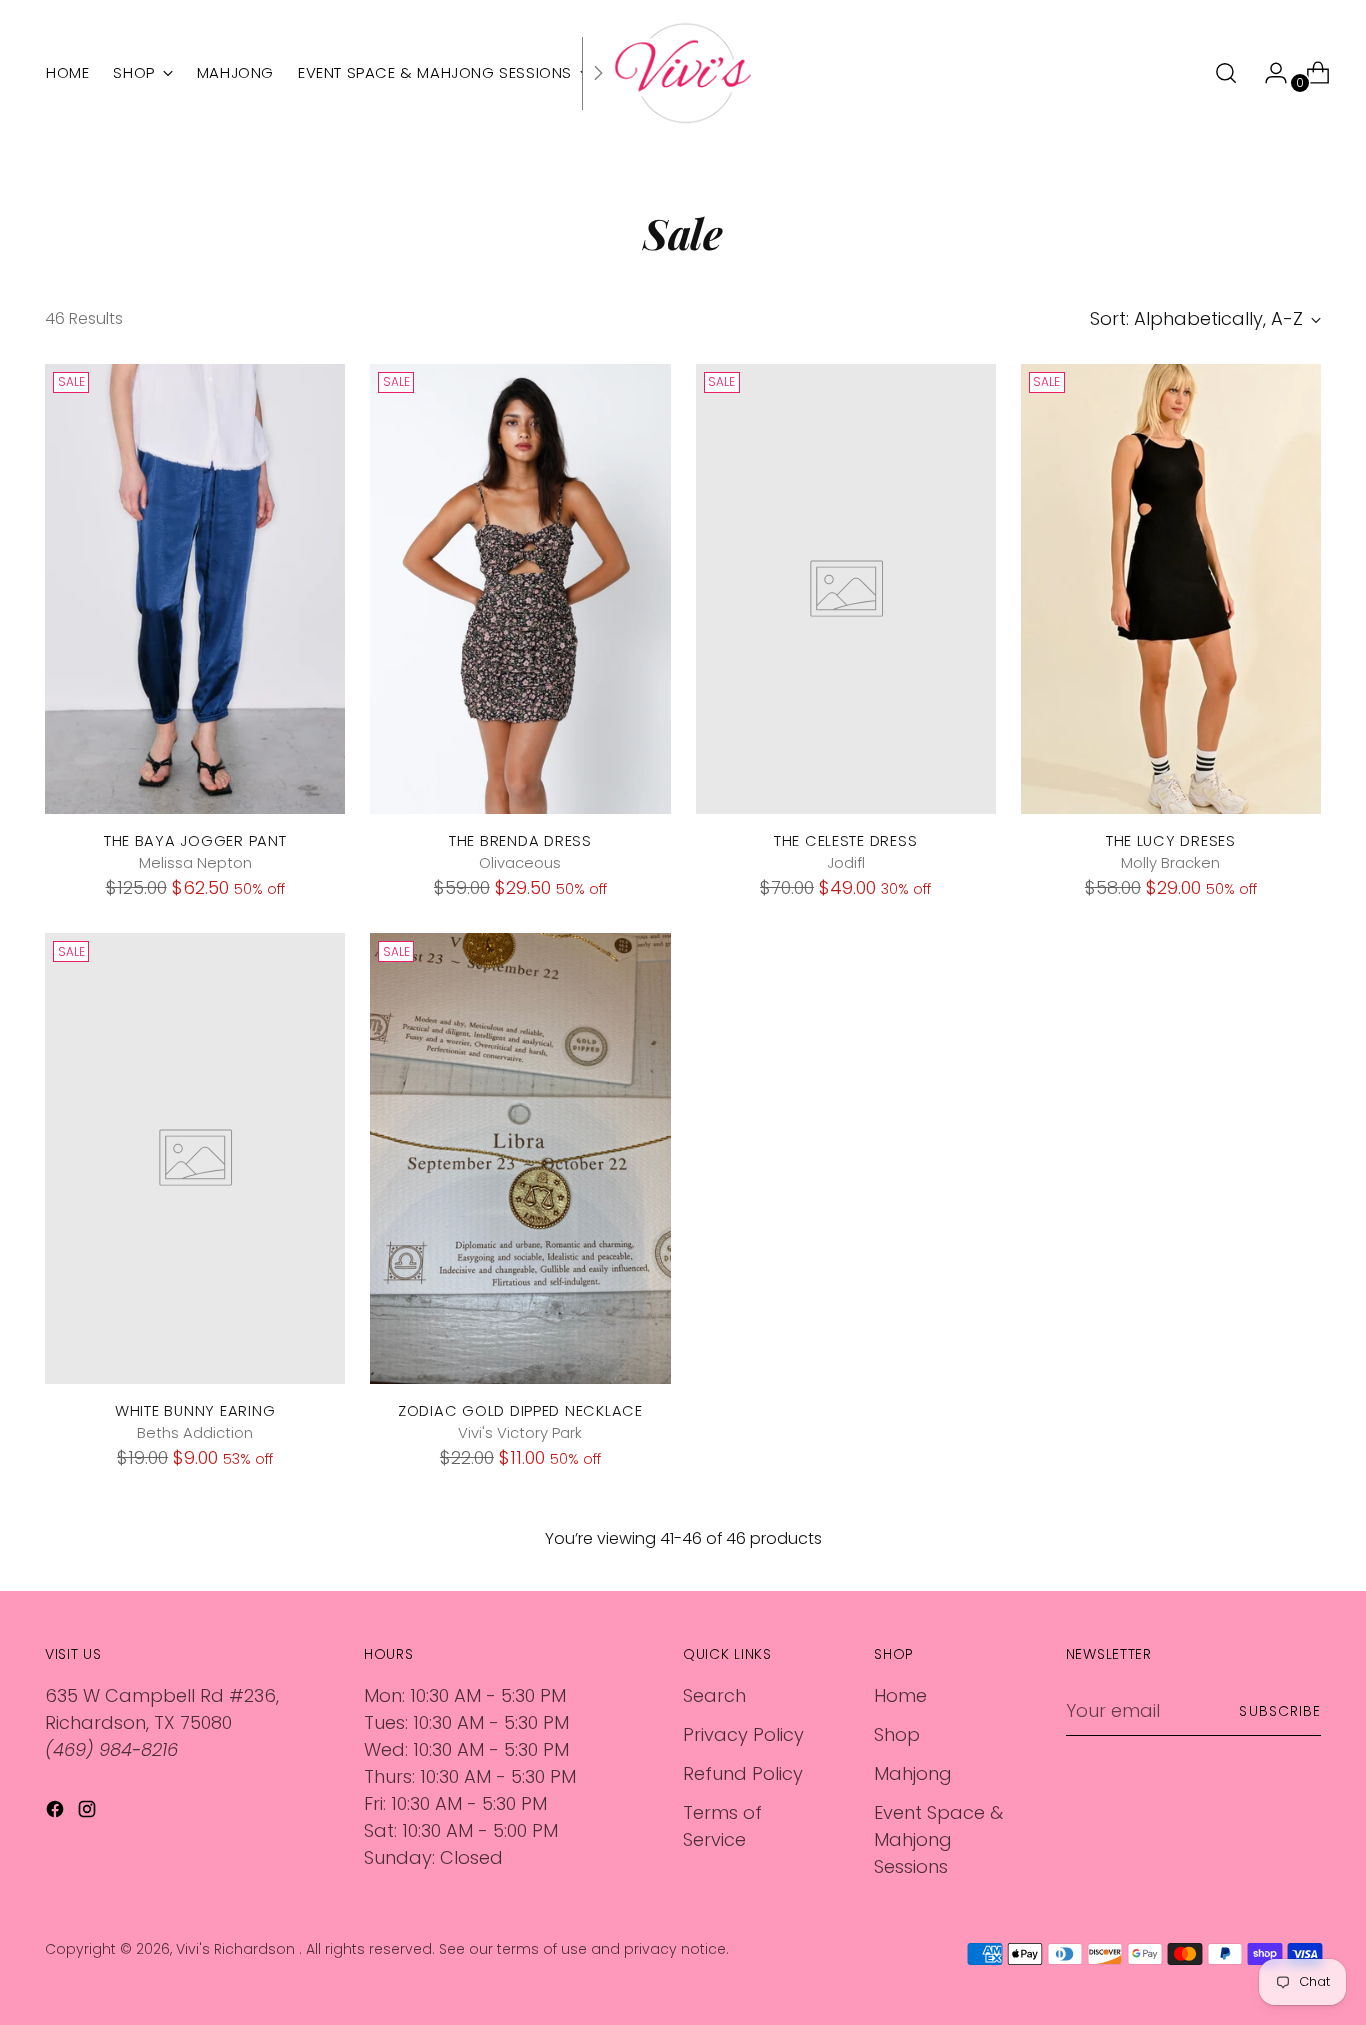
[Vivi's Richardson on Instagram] (89, 1812)
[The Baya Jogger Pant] (195, 589)
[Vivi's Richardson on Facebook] (57, 1812)
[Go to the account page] (1268, 73)
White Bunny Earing (195, 1410)
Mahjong (913, 1773)
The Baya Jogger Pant (195, 840)
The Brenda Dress (520, 840)
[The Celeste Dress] (846, 589)
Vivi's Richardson (237, 1949)
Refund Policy (743, 1773)
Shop (897, 1734)
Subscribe (1279, 1711)
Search (714, 1695)
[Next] (598, 73)
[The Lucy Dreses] (1171, 589)
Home (900, 1695)
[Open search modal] (1226, 73)
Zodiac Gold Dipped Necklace (520, 1410)
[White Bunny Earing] (195, 1158)
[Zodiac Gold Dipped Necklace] (520, 1158)
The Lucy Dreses (1171, 840)
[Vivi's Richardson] (683, 73)
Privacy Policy (743, 1734)
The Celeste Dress (846, 840)
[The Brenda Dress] (520, 589)
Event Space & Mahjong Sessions (938, 1839)
